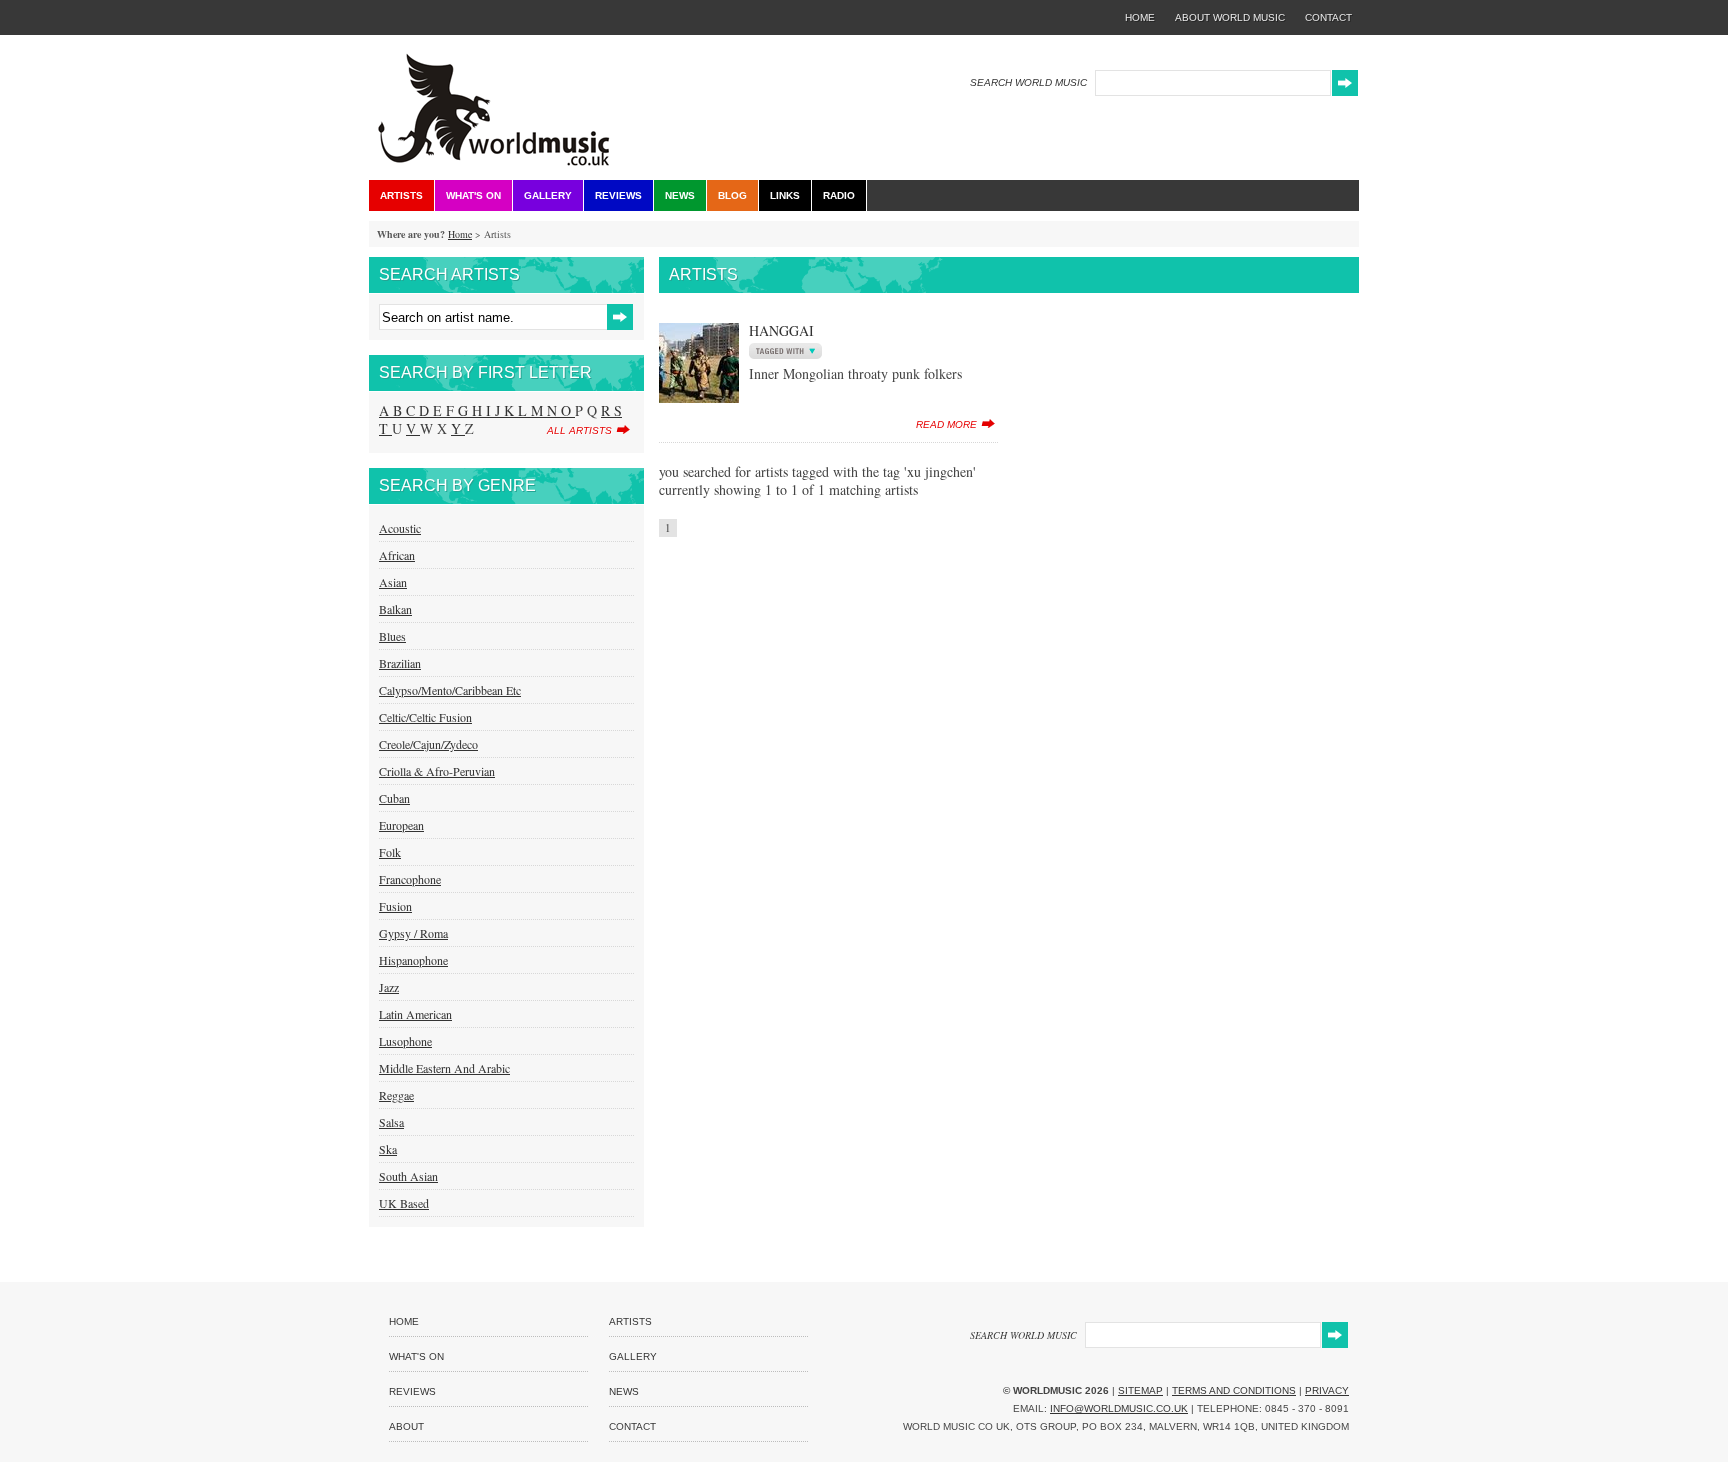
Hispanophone (413, 960)
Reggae (396, 1095)
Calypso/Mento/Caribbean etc (450, 690)
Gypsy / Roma (413, 933)
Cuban (394, 798)
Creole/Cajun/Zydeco (428, 744)
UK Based (404, 1203)
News (680, 195)
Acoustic (400, 528)
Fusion (395, 906)
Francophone (410, 879)
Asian (393, 582)
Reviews (618, 195)
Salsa (391, 1122)
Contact (632, 1426)
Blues (392, 636)
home (1140, 17)
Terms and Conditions (1234, 1390)
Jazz (389, 987)
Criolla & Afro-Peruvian (437, 771)
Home (460, 234)
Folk (390, 852)
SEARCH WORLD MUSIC (1028, 82)
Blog (732, 195)
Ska (388, 1149)
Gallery (548, 195)
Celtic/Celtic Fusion (425, 717)
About (406, 1426)
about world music (1230, 17)
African (397, 555)
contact (1328, 17)
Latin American (415, 1014)
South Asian (408, 1176)
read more (946, 424)
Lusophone (405, 1041)
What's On (473, 195)
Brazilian (400, 663)
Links (785, 195)
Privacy (1327, 1390)
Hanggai (781, 330)
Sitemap (1140, 1390)
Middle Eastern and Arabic (444, 1068)
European (401, 825)
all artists (579, 430)
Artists (401, 195)
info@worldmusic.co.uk (1119, 1408)
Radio (839, 195)
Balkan (395, 609)
